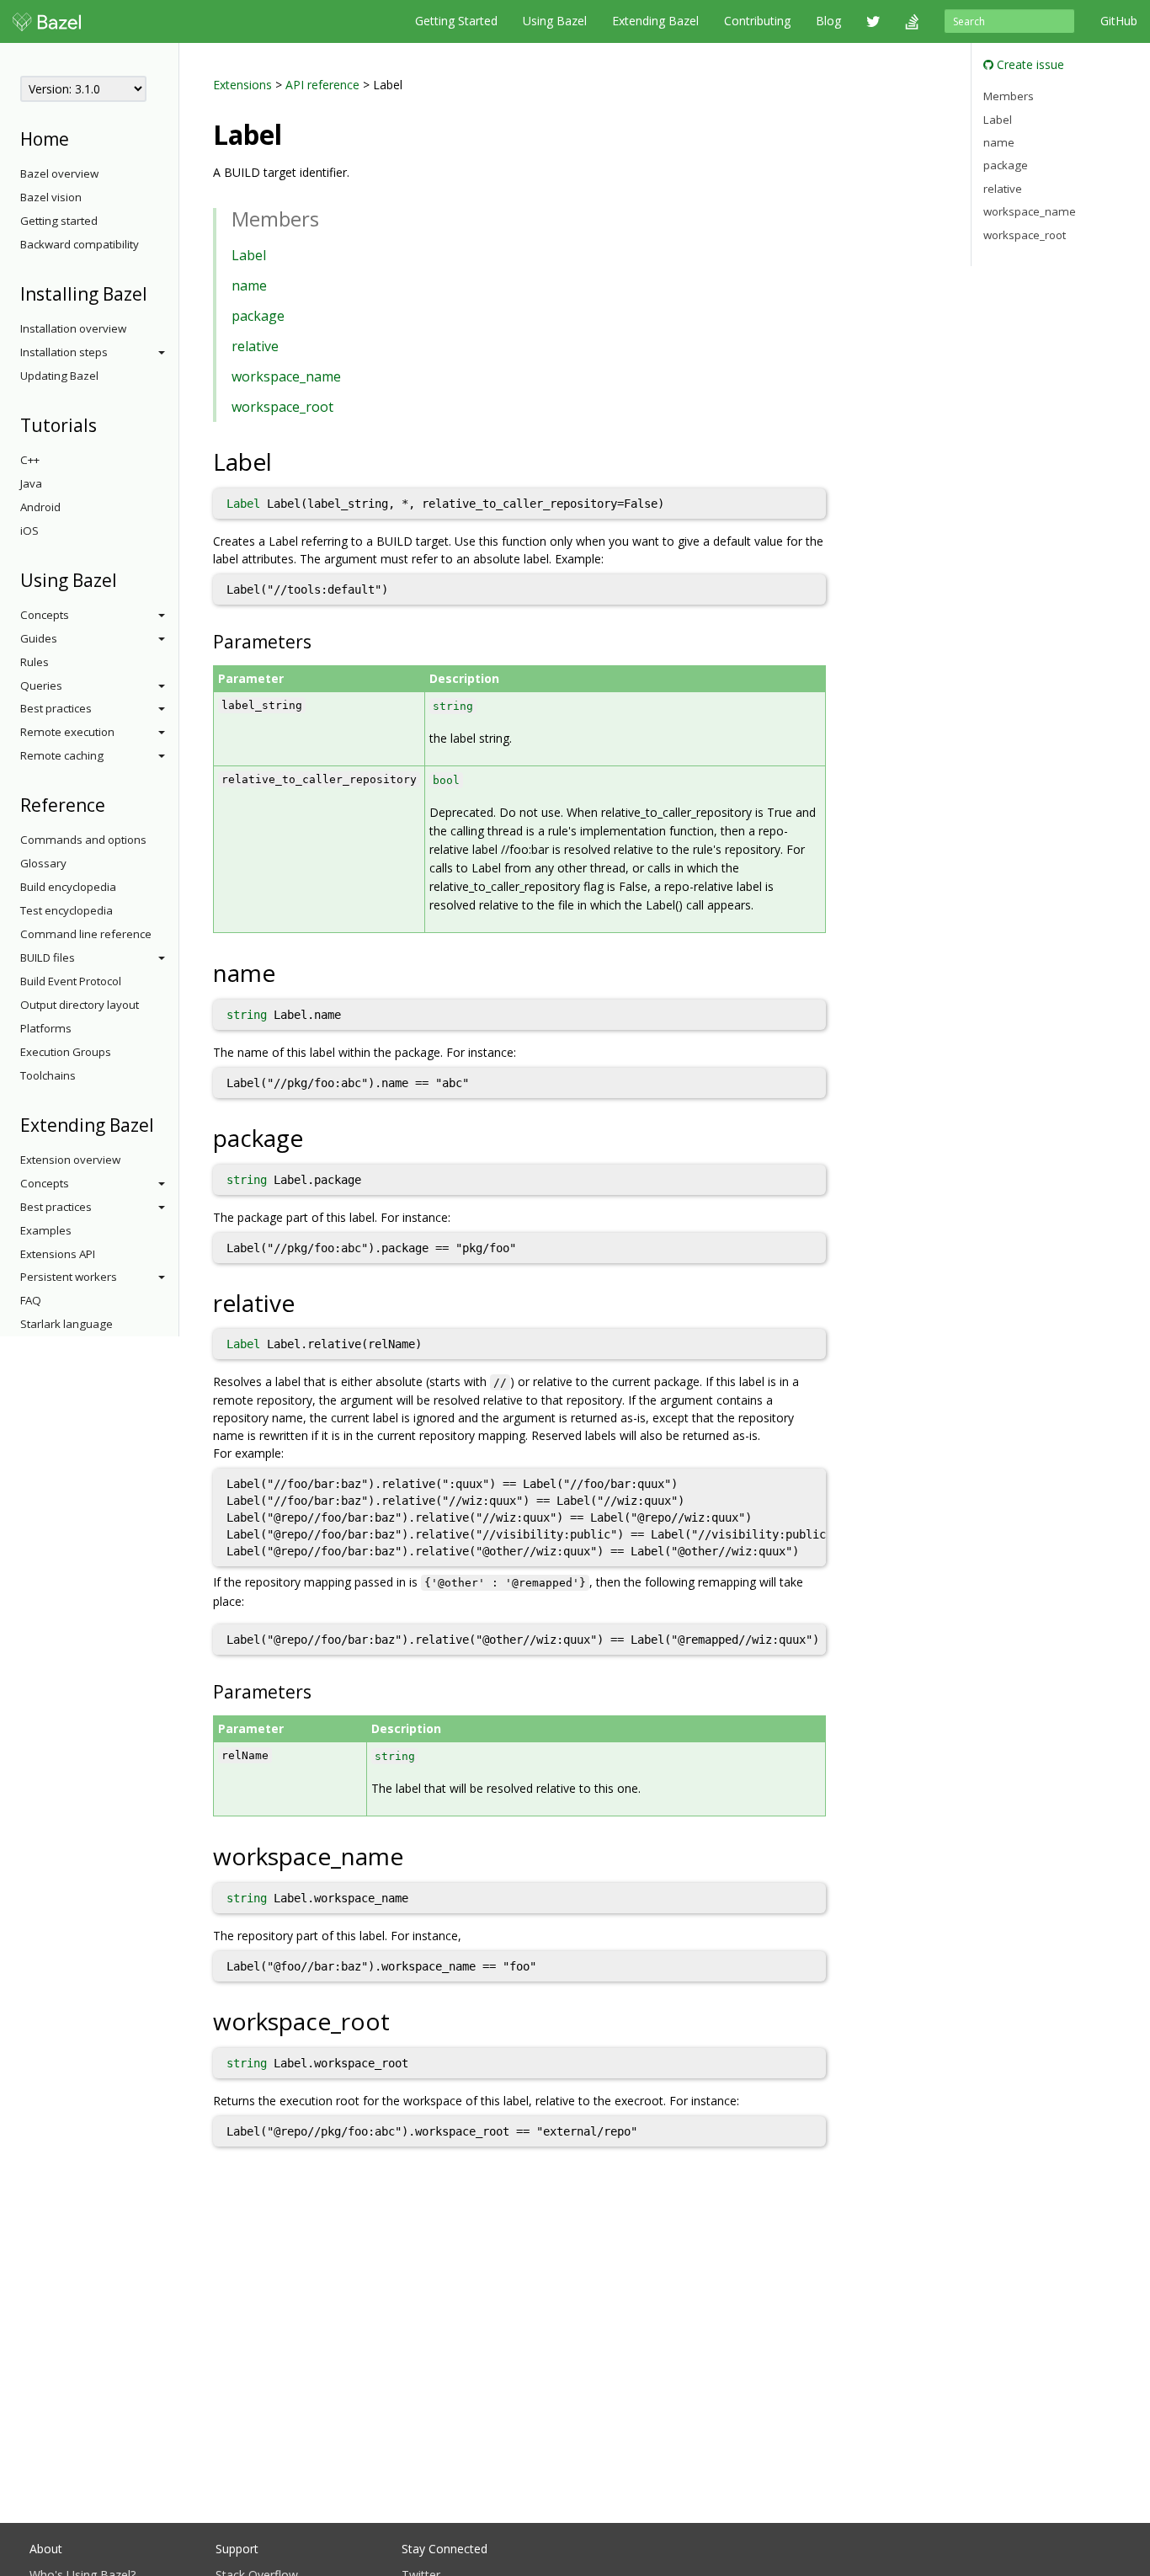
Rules (35, 662)
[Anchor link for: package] (315, 1137)
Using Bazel (555, 21)
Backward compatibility (80, 244)
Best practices (56, 708)
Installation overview (73, 328)
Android (40, 507)
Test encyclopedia (67, 910)
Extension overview (70, 1160)
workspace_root (282, 407)
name (249, 285)
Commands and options (83, 840)
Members (1009, 96)
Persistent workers (69, 1277)
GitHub (1119, 21)
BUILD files (48, 957)
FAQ (31, 1300)
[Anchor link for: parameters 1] (320, 1691)
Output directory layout (80, 1005)
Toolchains (48, 1075)
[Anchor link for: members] (329, 218)
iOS (29, 531)
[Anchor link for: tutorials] (106, 424)
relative (255, 346)
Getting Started (456, 21)
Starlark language (67, 1324)
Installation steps (64, 352)
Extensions (242, 85)
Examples (46, 1230)
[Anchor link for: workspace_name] (415, 1855)
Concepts (45, 615)
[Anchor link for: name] (287, 972)
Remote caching (62, 755)
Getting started (59, 221)
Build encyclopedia (68, 887)
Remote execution (67, 732)
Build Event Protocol (71, 981)
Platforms (46, 1028)
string (453, 706)
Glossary (43, 863)
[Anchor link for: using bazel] (126, 579)
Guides (39, 638)
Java (31, 483)
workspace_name (286, 376)
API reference (322, 85)
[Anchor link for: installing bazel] (156, 293)
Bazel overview (59, 173)
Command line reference (86, 934)
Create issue (1029, 64)
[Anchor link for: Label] (284, 461)
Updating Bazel (59, 376)
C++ (30, 460)
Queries (41, 685)
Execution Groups (66, 1052)
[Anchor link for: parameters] (320, 640)
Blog (828, 21)
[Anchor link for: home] (78, 138)
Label (249, 255)
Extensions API (58, 1254)
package (258, 316)
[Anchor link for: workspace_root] (402, 2020)
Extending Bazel (655, 21)
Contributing (757, 21)
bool (446, 780)
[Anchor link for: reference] (114, 804)
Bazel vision (51, 197)
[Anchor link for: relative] (307, 1302)
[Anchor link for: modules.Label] (295, 133)
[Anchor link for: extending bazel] (163, 1124)
